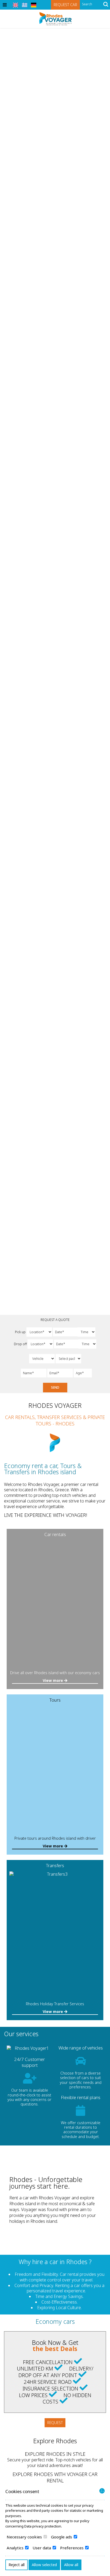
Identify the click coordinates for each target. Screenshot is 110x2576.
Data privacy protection (43, 2526)
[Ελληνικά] (25, 5)
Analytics (16, 2548)
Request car (65, 5)
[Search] (106, 5)
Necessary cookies (25, 2537)
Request (55, 2423)
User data (42, 2548)
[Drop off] (66, 1344)
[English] (15, 5)
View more (53, 1680)
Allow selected (44, 2565)
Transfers (55, 1865)
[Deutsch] (34, 5)
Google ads (62, 2537)
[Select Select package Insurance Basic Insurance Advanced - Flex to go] (68, 1359)
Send (55, 1387)
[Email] (60, 1373)
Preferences (72, 2548)
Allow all (71, 2565)
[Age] (81, 1373)
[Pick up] (65, 1332)
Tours (55, 1700)
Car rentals (55, 1534)
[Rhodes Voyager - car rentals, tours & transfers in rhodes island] (55, 18)
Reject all (17, 2565)
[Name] (34, 1373)
